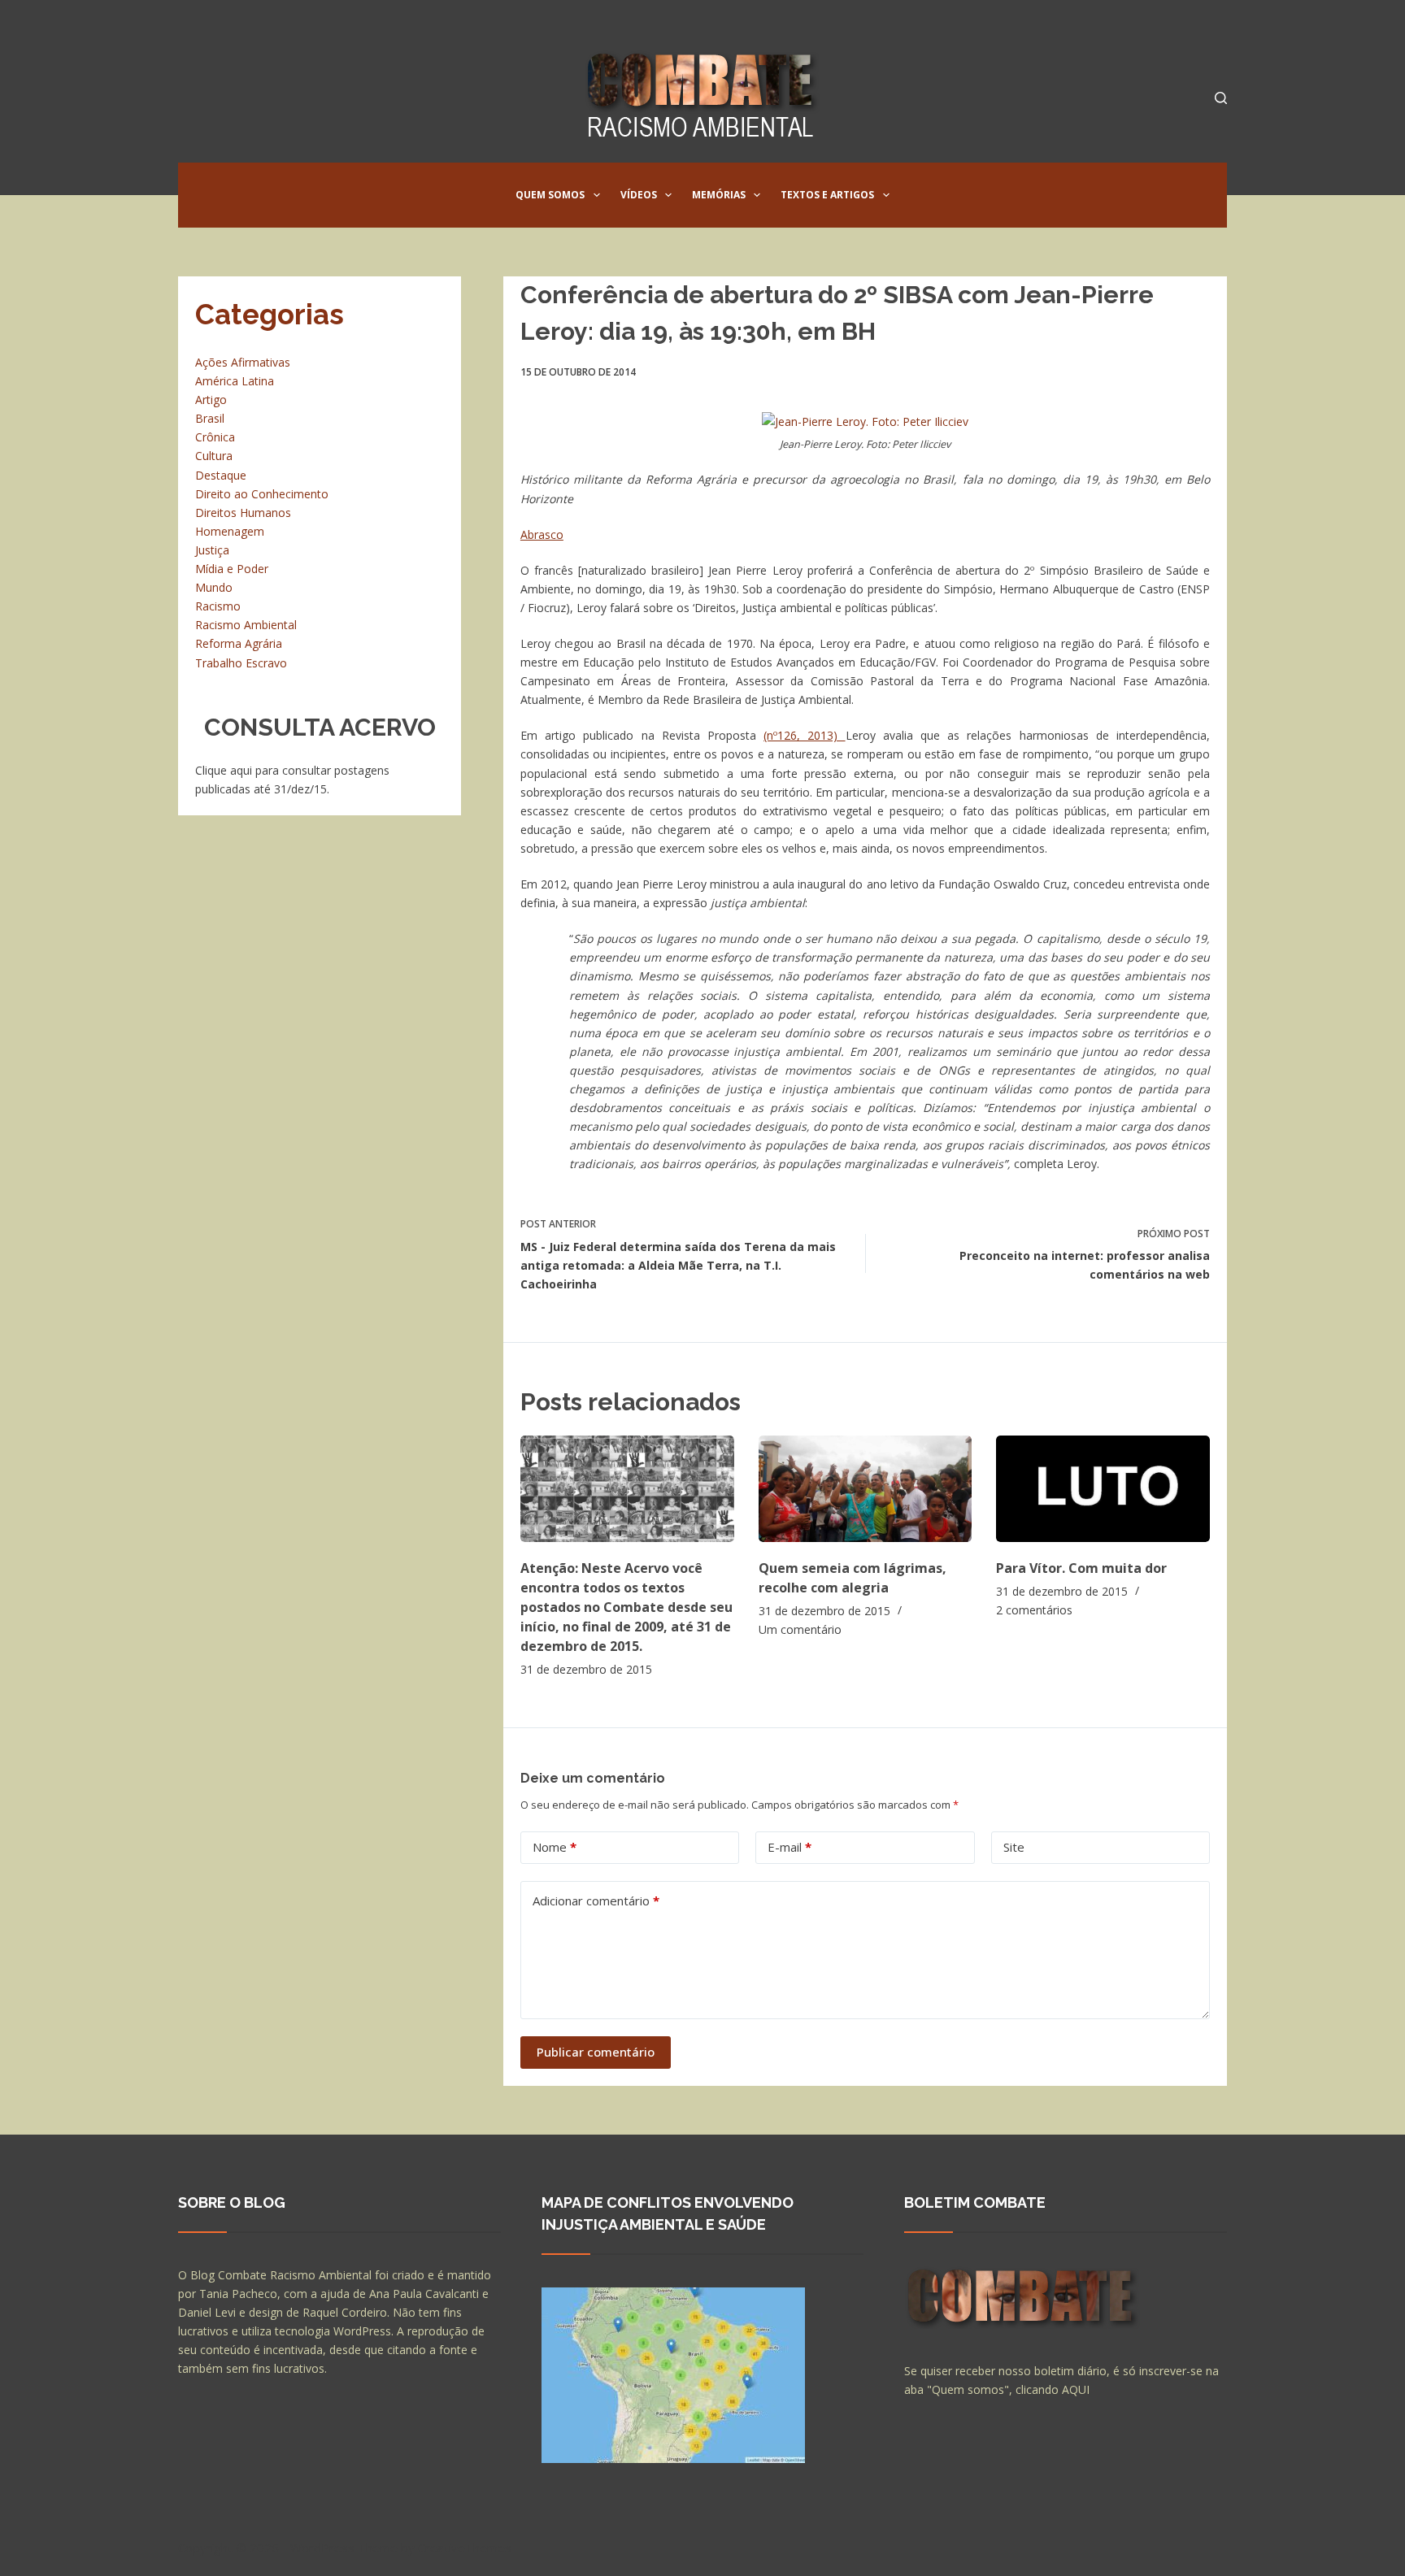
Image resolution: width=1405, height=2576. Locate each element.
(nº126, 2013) (804, 735)
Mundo (214, 587)
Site (1014, 1847)
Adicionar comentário (596, 1901)
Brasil (210, 418)
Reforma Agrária (239, 643)
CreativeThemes (465, 2548)
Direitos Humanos (243, 513)
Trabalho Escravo (241, 663)
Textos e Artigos (827, 195)
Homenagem (230, 531)
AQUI (1076, 2389)
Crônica (215, 437)
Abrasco (542, 534)
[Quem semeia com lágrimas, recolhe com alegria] (866, 1489)
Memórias (719, 195)
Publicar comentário (596, 2052)
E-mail (789, 1847)
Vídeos (639, 195)
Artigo (211, 400)
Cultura (214, 456)
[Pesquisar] (1221, 98)
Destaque (221, 475)
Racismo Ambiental (246, 625)
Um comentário (800, 1629)
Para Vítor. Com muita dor (1081, 1568)
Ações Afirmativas (243, 362)
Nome (555, 1847)
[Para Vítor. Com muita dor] (1103, 1489)
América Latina (235, 381)
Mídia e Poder (232, 569)
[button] (597, 195)
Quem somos (550, 195)
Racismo (218, 606)
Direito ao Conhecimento (262, 494)
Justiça (212, 550)
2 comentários (1034, 1610)
